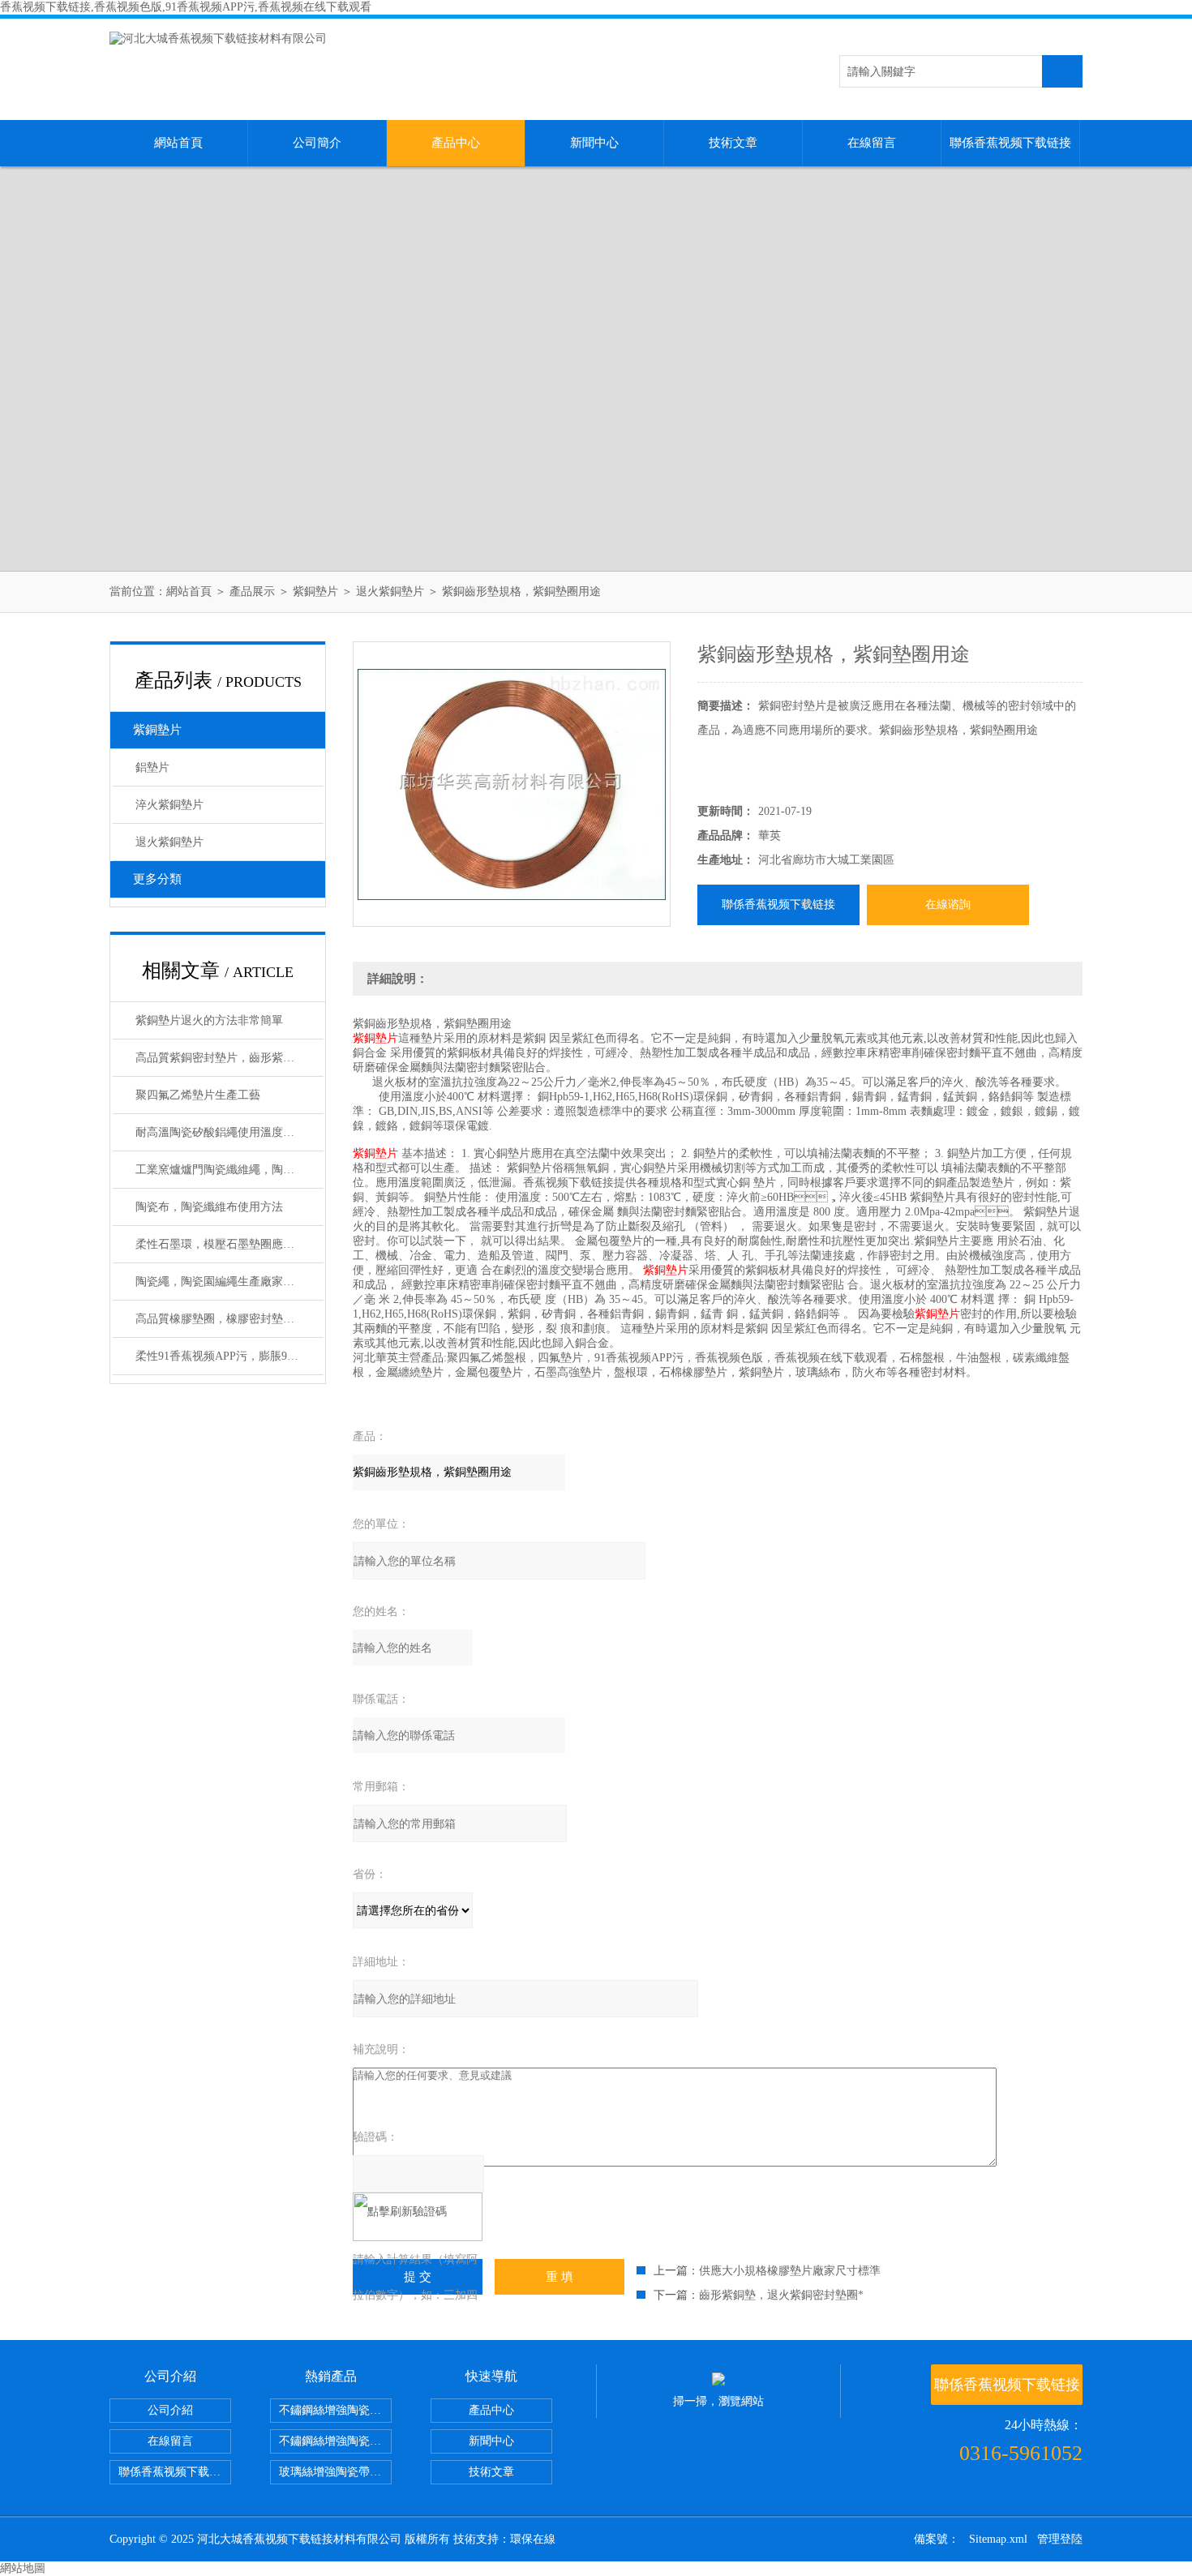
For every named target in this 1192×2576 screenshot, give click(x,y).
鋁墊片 (152, 767)
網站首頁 (178, 143)
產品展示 (252, 591)
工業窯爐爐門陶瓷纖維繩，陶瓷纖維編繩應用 (229, 1170)
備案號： (937, 2539)
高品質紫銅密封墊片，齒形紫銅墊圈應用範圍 (229, 1058)
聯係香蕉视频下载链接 (1010, 143)
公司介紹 (170, 2410)
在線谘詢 (948, 904)
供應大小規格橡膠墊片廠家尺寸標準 (790, 2271)
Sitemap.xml (998, 2539)
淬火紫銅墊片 (169, 805)
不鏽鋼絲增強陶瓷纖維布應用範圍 (335, 2441)
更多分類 (157, 879)
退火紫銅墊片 (390, 591)
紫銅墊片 (315, 591)
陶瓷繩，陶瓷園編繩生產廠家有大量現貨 (229, 1282)
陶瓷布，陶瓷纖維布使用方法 (209, 1207)
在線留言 (872, 143)
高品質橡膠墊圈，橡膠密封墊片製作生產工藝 (229, 1319)
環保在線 (533, 2539)
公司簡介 (317, 143)
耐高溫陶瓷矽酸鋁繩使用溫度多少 (221, 1132)
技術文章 (733, 143)
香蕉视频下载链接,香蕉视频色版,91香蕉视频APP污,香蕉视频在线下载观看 (186, 7)
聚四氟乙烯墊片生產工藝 (198, 1095)
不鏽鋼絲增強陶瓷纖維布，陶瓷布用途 (335, 2410)
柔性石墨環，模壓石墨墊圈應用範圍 (226, 1244)
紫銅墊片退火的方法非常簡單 (209, 1020)
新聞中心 (594, 143)
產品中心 (456, 143)
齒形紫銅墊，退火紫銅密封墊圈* (781, 2295)
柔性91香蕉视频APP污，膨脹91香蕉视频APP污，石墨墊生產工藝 (229, 1356)
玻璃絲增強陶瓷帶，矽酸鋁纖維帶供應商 (335, 2472)
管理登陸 (1060, 2539)
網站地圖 (23, 2568)
